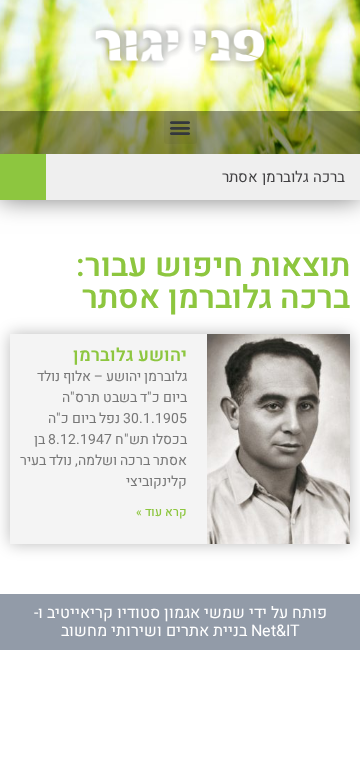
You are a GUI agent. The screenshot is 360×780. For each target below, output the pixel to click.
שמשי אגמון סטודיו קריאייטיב (146, 613)
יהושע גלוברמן (130, 355)
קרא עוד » (161, 512)
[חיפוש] (23, 177)
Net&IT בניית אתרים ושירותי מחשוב (180, 631)
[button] (180, 127)
